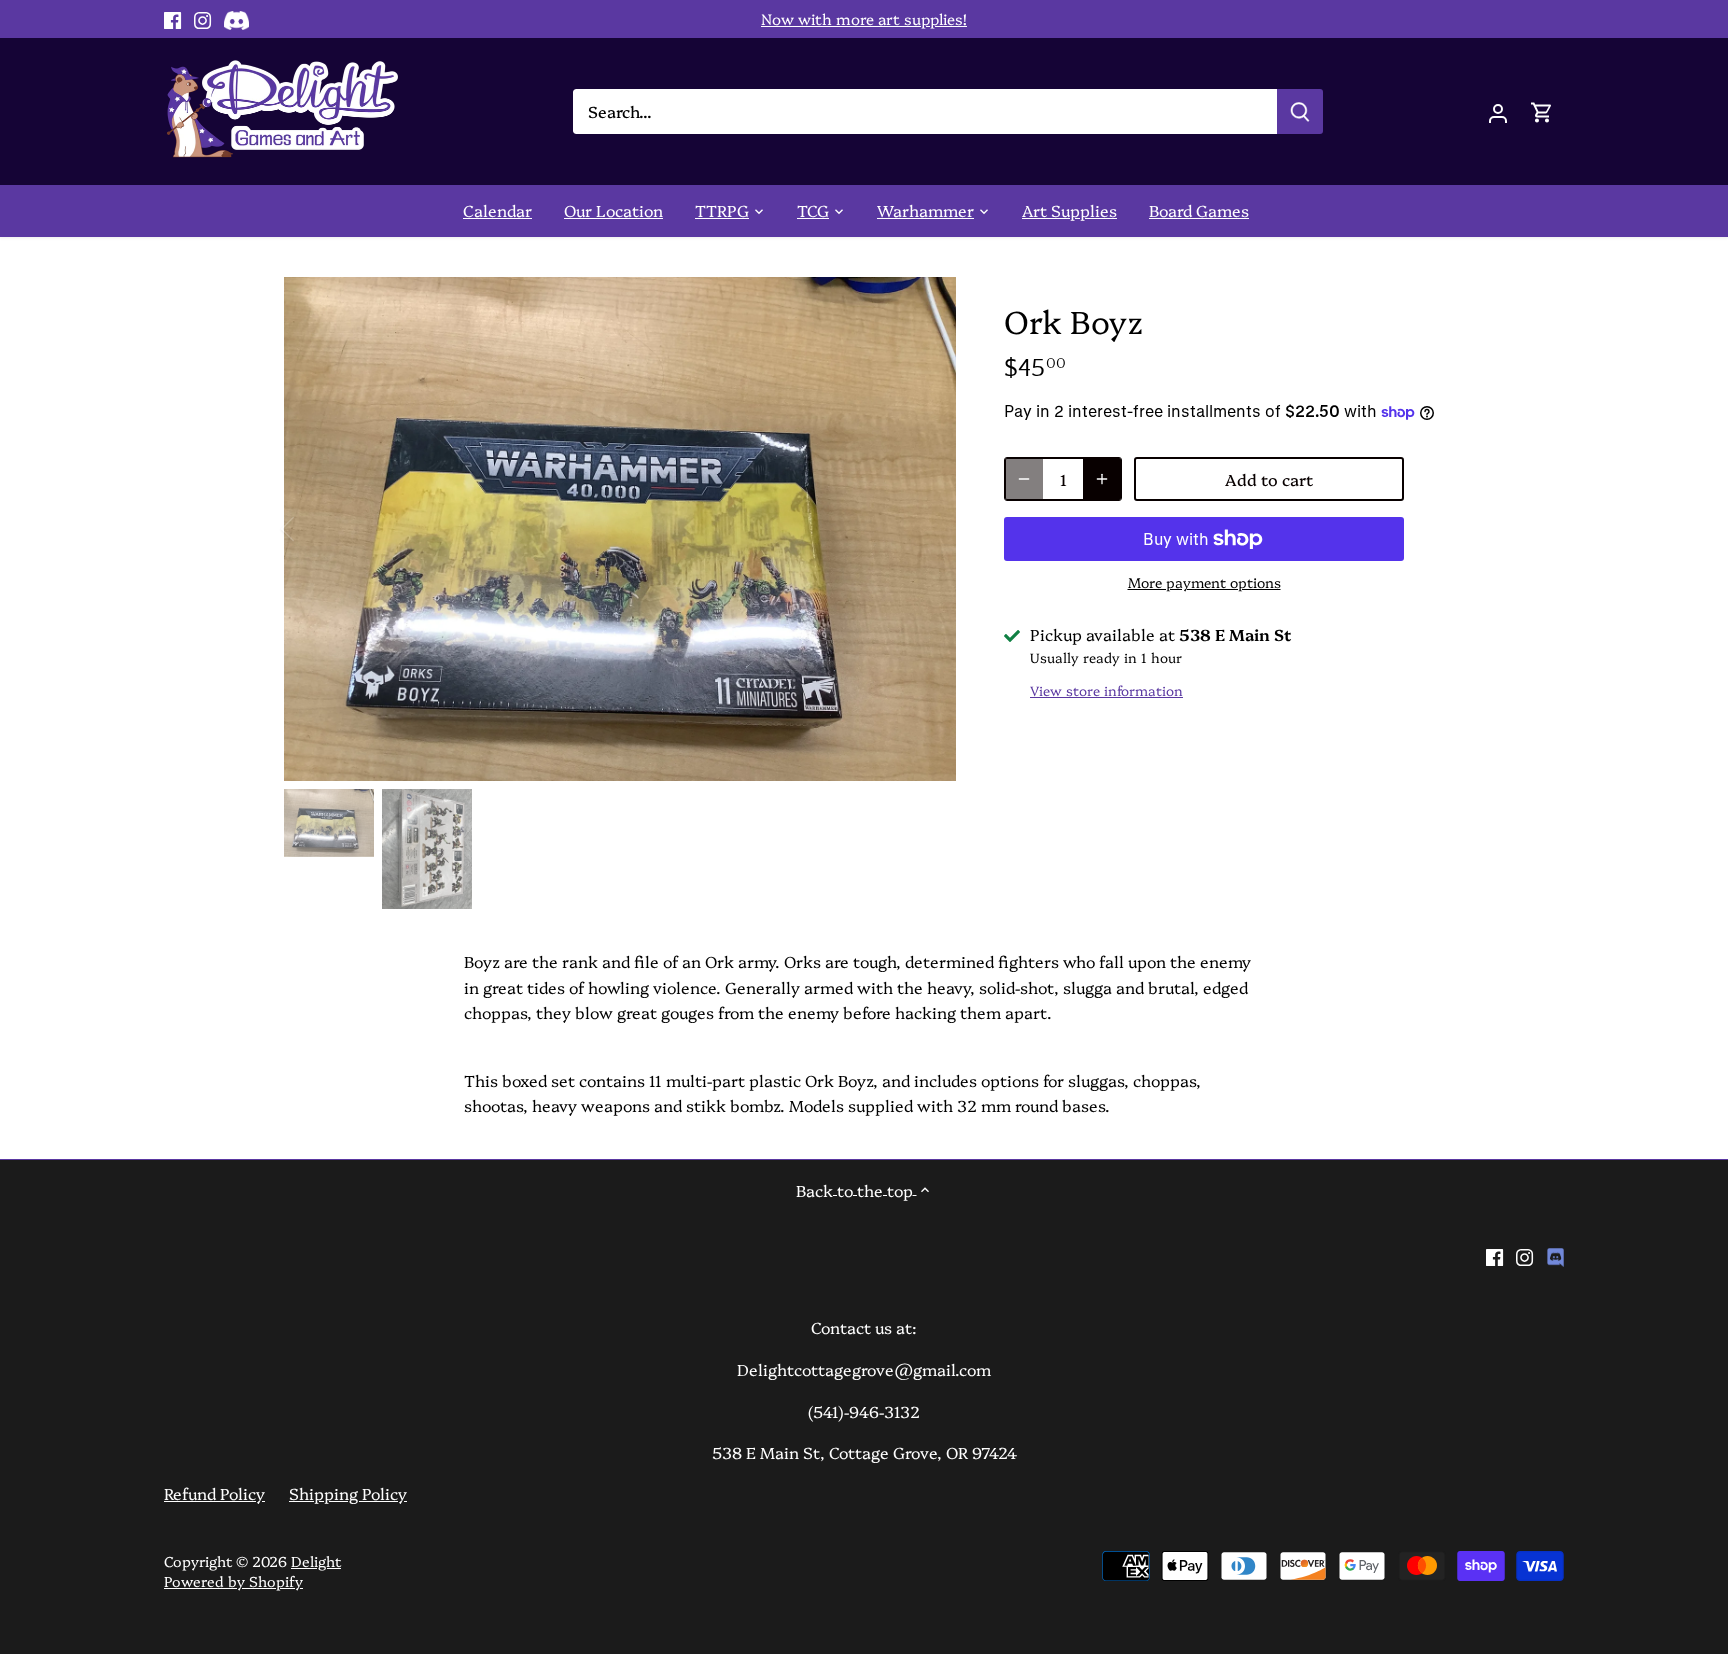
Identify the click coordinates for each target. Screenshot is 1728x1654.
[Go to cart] (1542, 111)
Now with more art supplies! (864, 18)
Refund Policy (214, 1493)
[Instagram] (202, 19)
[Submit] (1300, 111)
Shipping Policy (348, 1493)
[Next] (926, 529)
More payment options (1204, 582)
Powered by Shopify (233, 1581)
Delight (316, 1561)
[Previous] (314, 529)
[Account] (1498, 111)
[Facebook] (172, 19)
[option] (620, 529)
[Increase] (1102, 479)
